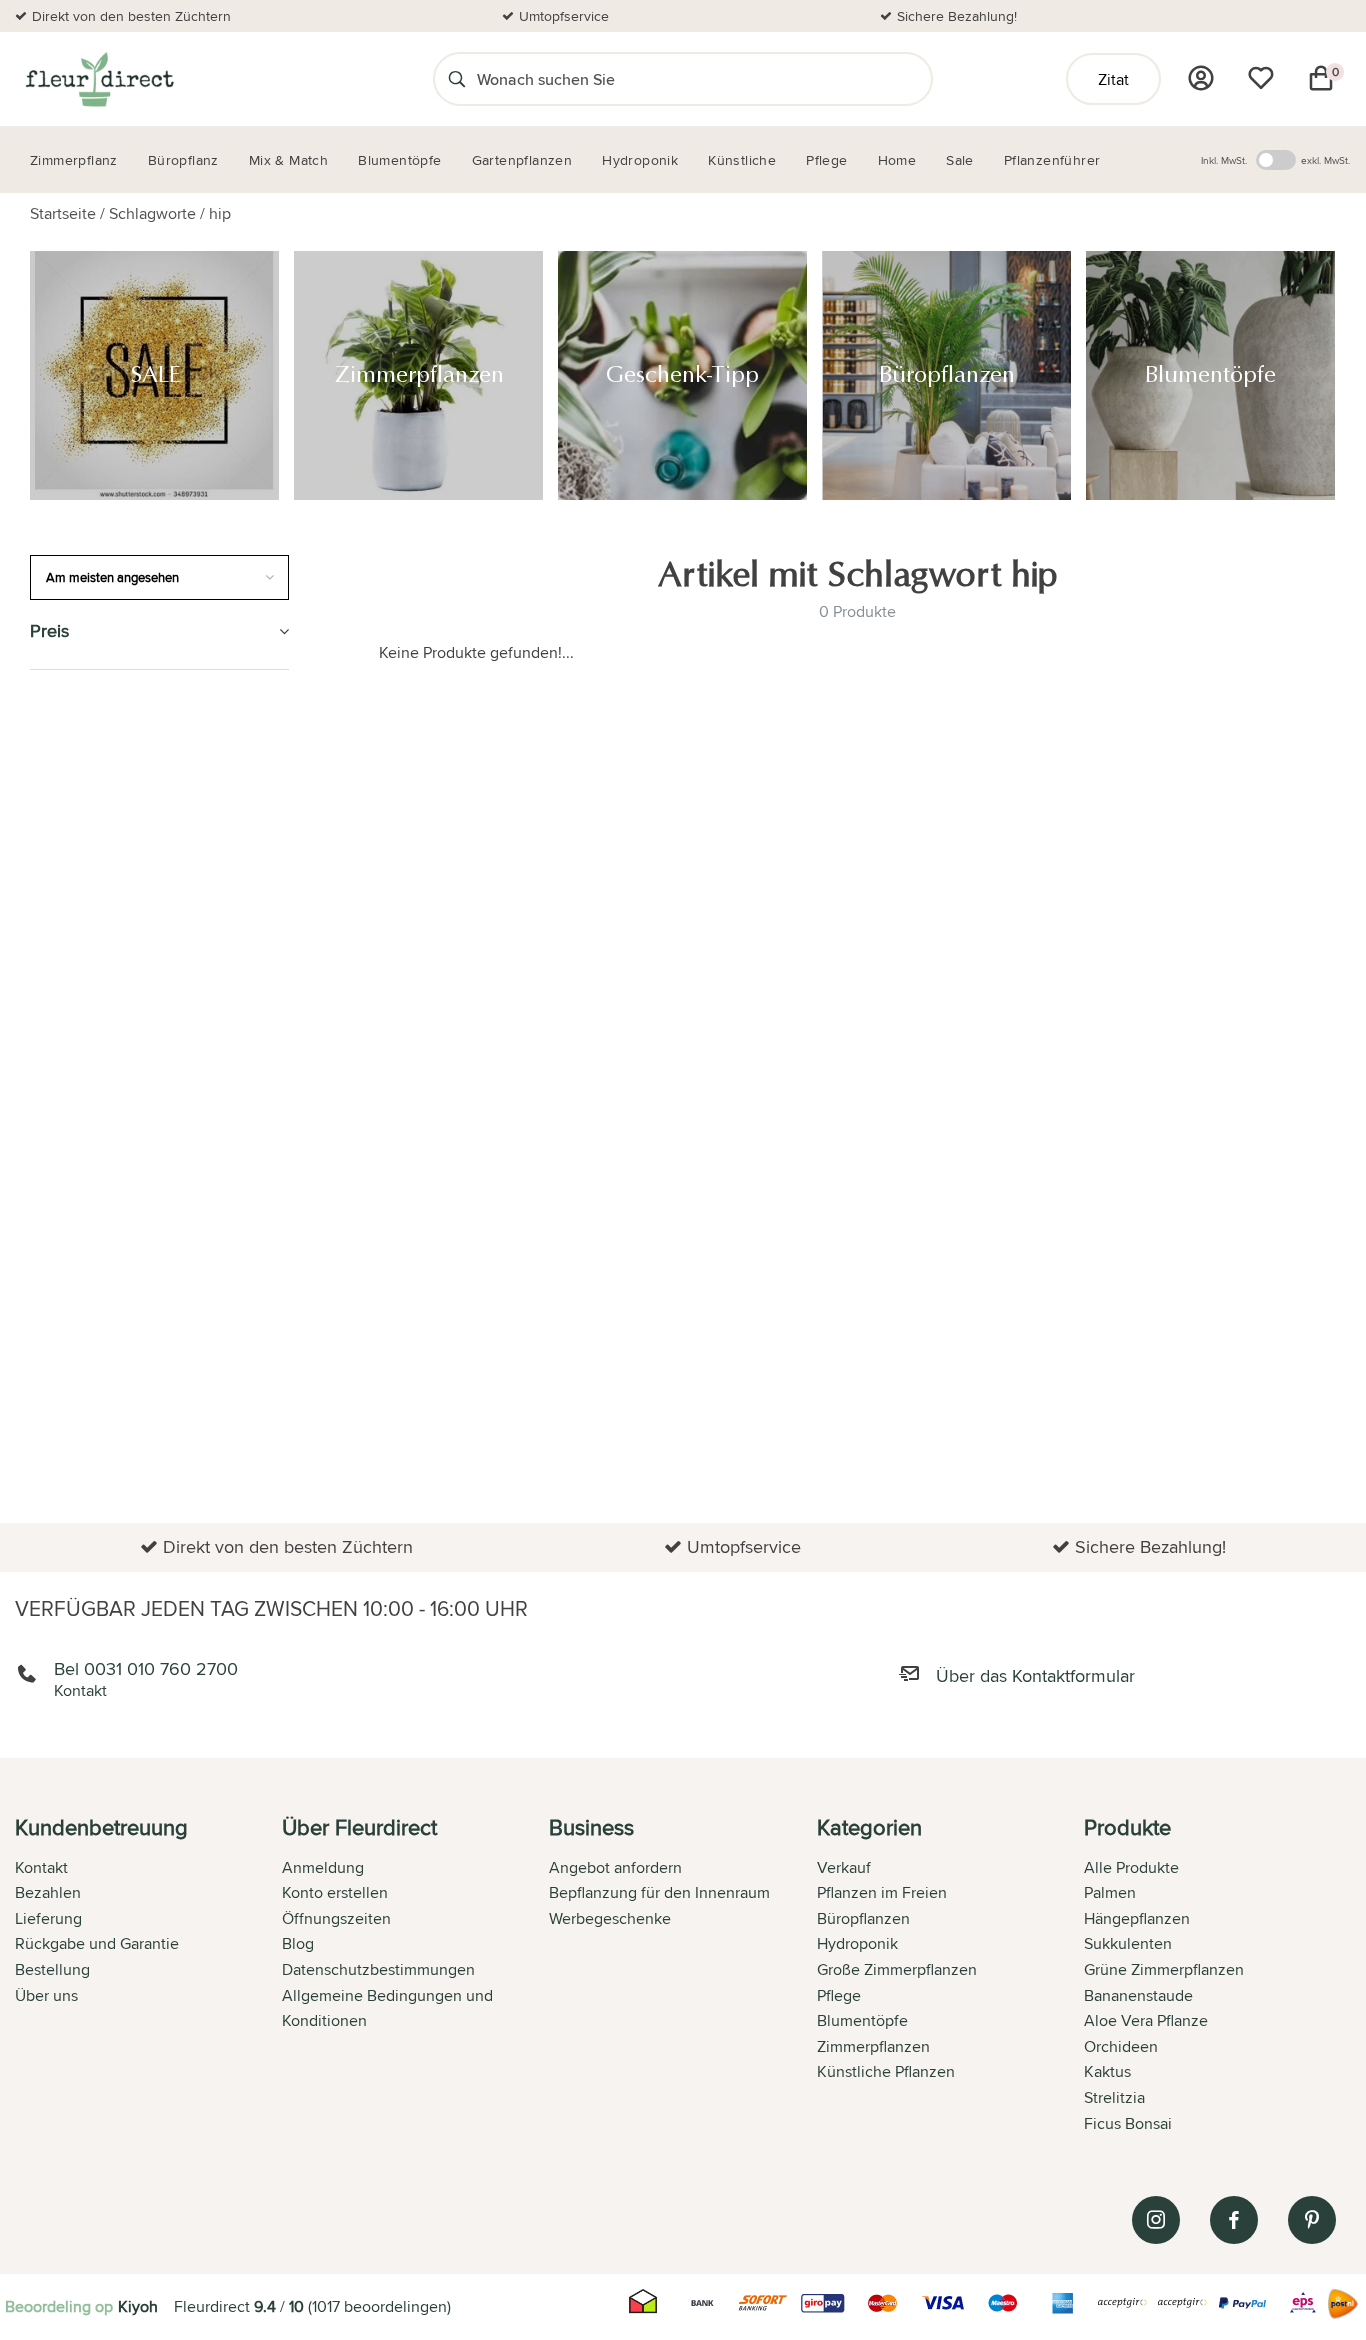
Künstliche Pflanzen (117, 935)
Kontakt (41, 1867)
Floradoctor (87, 1371)
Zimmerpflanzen (97, 752)
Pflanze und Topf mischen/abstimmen (111, 1176)
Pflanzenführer (98, 1117)
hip (220, 213)
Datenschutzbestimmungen (378, 1969)
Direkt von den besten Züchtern (131, 16)
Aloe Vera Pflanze (1146, 2020)
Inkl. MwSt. (1224, 160)
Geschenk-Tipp (88, 798)
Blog (298, 1943)
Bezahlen (48, 1892)
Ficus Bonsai (1128, 2123)
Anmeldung (323, 1867)
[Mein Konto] (1201, 78)
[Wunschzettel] (1261, 78)
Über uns (46, 1995)
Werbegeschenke (610, 1918)
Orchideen (1121, 2046)
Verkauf (844, 1867)
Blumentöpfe (85, 889)
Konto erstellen (335, 1892)
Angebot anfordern (615, 1867)
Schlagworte (152, 213)
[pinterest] (1312, 2220)
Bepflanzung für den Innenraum (659, 1892)
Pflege (57, 1072)
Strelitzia (1114, 2097)
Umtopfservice (564, 16)
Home (52, 1325)
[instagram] (1156, 2220)
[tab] (148, 1977)
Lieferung (48, 1918)
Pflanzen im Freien (107, 1026)
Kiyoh (138, 2306)
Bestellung (52, 1969)
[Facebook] (1234, 2220)
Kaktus (1107, 2071)
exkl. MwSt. (1325, 160)
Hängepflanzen (1137, 1918)
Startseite (63, 213)
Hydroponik (80, 980)
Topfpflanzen (88, 1462)
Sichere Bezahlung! (957, 16)
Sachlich (67, 1234)
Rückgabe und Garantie (97, 1943)
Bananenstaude (1138, 1995)
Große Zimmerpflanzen (897, 1969)
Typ (44, 1280)
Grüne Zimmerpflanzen (1164, 1969)
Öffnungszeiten (336, 1918)
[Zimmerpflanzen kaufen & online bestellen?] (98, 79)
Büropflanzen (90, 844)
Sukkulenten (1128, 1943)
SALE (48, 707)
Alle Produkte (1131, 1867)
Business (66, 1416)
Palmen (1110, 1892)
